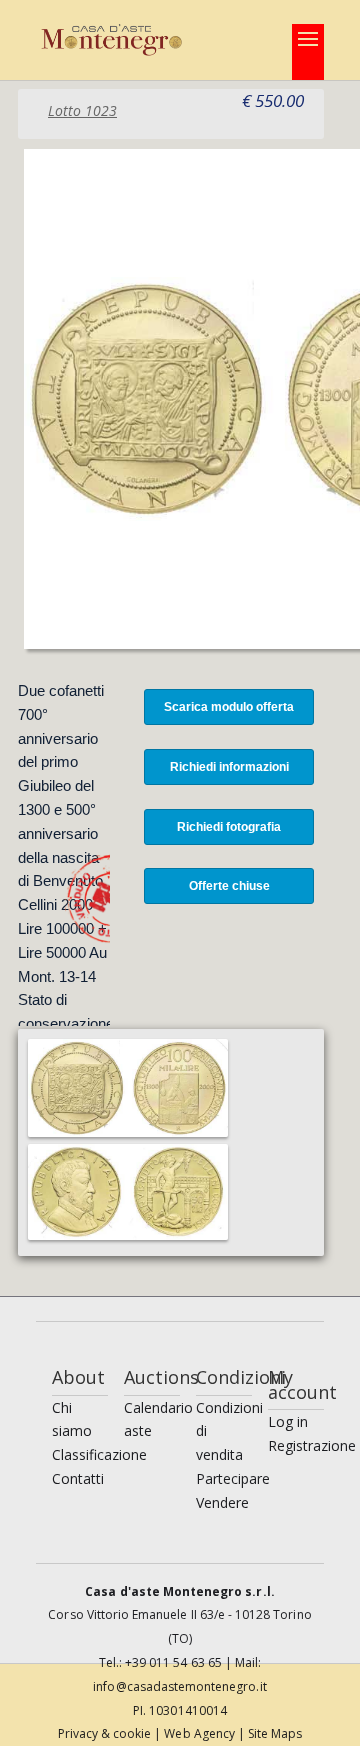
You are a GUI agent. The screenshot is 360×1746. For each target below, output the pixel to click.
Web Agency (201, 1733)
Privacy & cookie (106, 1733)
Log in (288, 1421)
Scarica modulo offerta (229, 707)
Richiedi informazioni (229, 767)
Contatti (78, 1478)
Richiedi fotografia (229, 827)
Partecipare (233, 1478)
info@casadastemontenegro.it (179, 1686)
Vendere (222, 1502)
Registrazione (312, 1445)
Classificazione (99, 1454)
